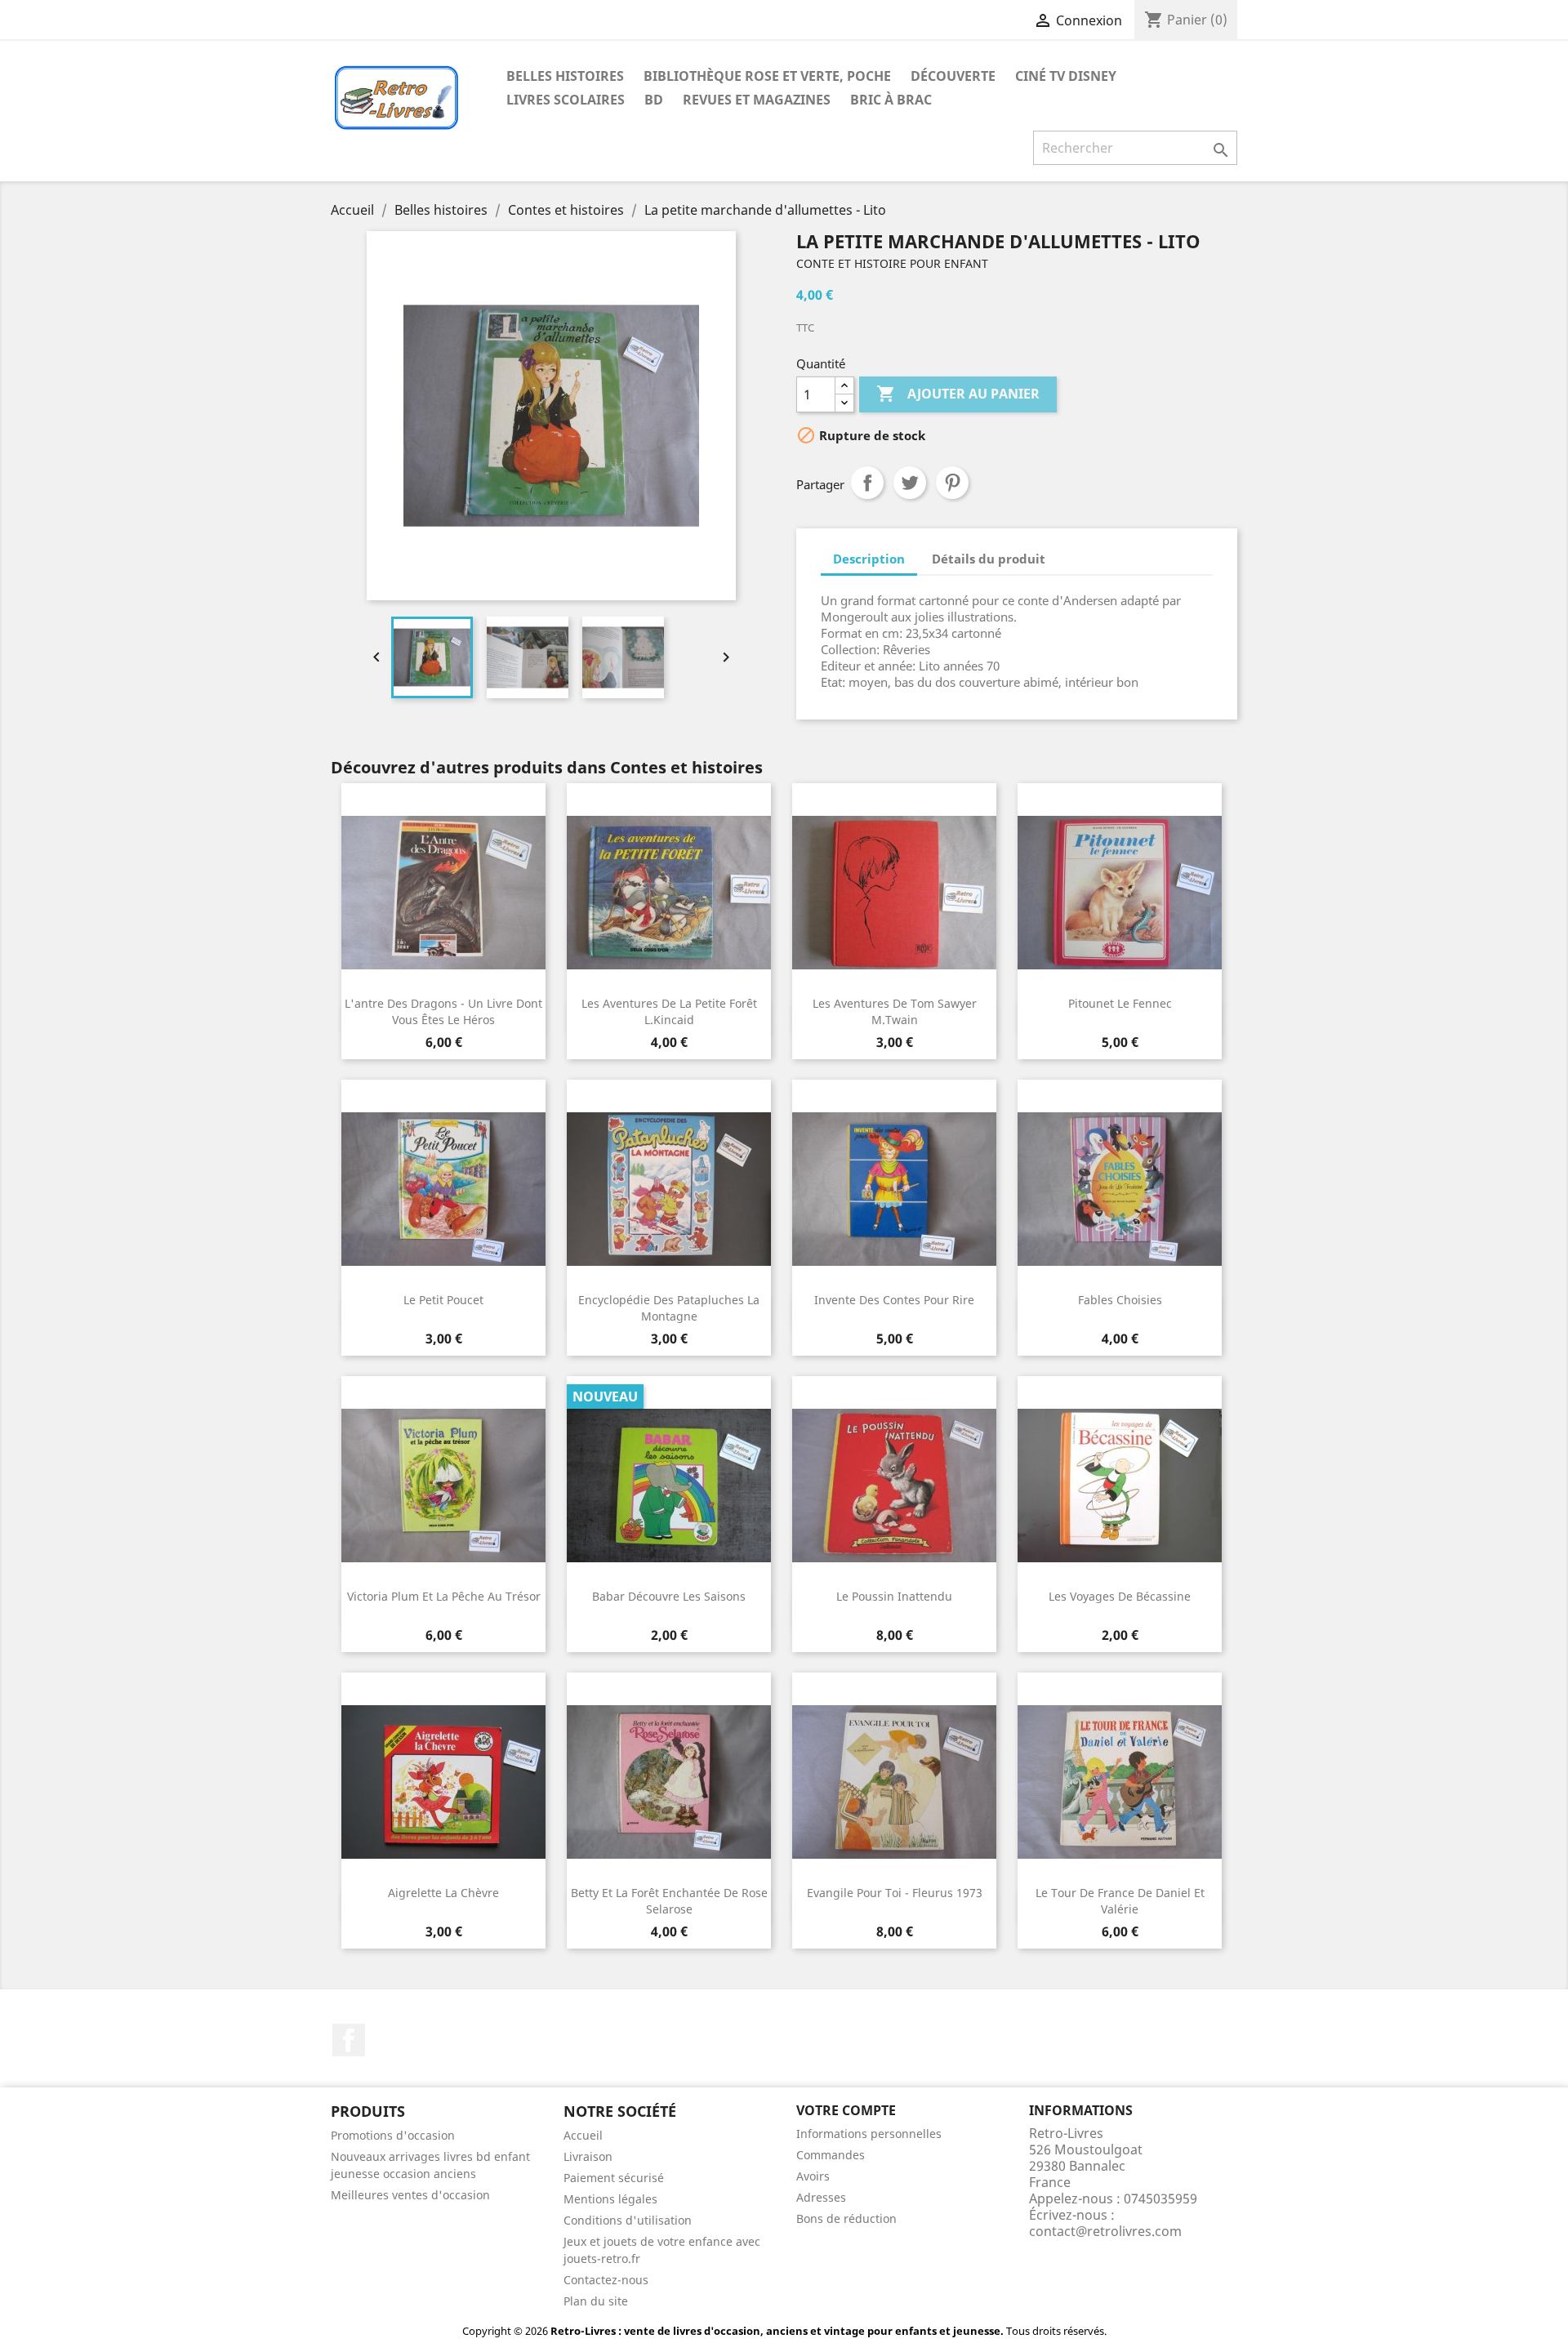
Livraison (588, 2156)
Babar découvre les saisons (669, 1596)
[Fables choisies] (1120, 1189)
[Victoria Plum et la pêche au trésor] (443, 1486)
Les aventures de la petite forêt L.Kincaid (669, 1011)
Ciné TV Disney (1066, 76)
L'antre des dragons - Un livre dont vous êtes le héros (443, 1011)
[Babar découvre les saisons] (669, 1486)
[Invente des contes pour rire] (894, 1189)
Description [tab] (869, 559)
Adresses (821, 2197)
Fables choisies (1120, 1300)
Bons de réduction (846, 2218)
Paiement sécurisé (614, 2178)
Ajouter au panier (958, 394)
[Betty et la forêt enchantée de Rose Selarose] (669, 1782)
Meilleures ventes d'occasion (410, 2195)
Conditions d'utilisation (628, 2220)
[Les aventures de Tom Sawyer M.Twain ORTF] (894, 893)
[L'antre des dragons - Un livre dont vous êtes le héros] (443, 893)
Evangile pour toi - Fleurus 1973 (895, 1893)
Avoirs (813, 2176)
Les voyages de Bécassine (1120, 1596)
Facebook (349, 2040)
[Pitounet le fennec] (1120, 893)
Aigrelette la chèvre (443, 1893)
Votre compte (846, 2110)
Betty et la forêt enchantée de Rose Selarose (669, 1901)
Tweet (910, 483)
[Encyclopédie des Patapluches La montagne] (669, 1189)
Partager (867, 483)
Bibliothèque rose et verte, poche (767, 76)
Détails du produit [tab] (989, 559)
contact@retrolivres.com (1105, 2231)
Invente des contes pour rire (894, 1300)
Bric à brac (891, 100)
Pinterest (952, 483)
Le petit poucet (443, 1300)
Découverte (953, 76)
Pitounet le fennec (1120, 1003)
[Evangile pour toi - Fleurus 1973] (894, 1782)
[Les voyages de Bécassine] (1120, 1486)
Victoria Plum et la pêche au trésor (444, 1596)
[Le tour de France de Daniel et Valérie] (1120, 1782)
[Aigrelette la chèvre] (443, 1782)
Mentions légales (610, 2199)
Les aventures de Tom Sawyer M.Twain (895, 1011)
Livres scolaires (566, 100)
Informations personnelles (869, 2134)
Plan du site (596, 2301)
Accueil (583, 2135)
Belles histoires (565, 76)
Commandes (831, 2155)
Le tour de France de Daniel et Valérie (1120, 1901)
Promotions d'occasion (393, 2135)
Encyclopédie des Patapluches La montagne (669, 1308)
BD (654, 100)
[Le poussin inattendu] (894, 1486)
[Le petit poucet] (443, 1189)
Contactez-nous (606, 2280)
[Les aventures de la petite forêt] (669, 893)
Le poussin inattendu (894, 1596)
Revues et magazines (757, 100)
